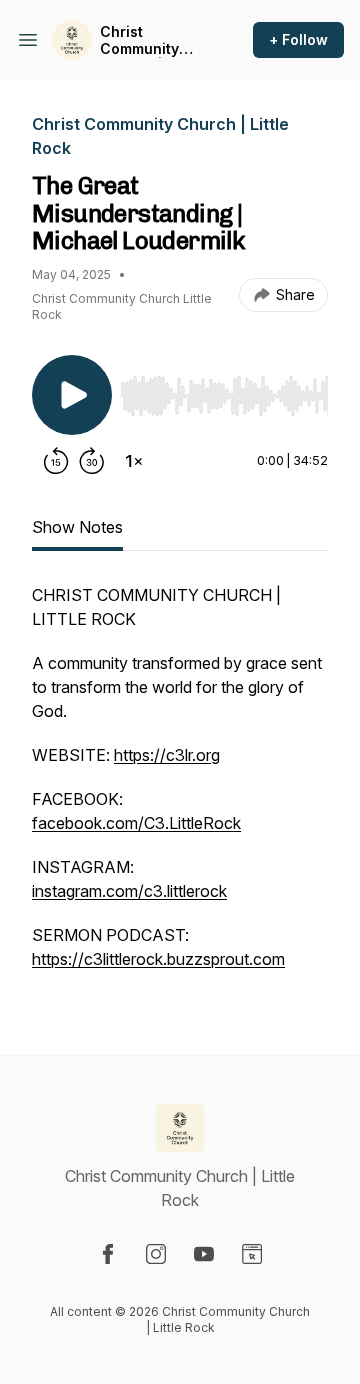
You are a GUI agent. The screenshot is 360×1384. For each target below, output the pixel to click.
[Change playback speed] (134, 461)
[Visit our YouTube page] (204, 1254)
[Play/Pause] (72, 395)
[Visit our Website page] (252, 1254)
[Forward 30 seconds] (92, 461)
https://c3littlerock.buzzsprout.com (158, 959)
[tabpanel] (180, 787)
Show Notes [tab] (77, 527)
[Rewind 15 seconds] (56, 461)
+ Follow (298, 39)
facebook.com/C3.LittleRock (136, 823)
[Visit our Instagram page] (156, 1254)
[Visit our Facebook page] (108, 1254)
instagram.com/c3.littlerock (129, 891)
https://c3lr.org (167, 755)
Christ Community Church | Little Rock (151, 40)
